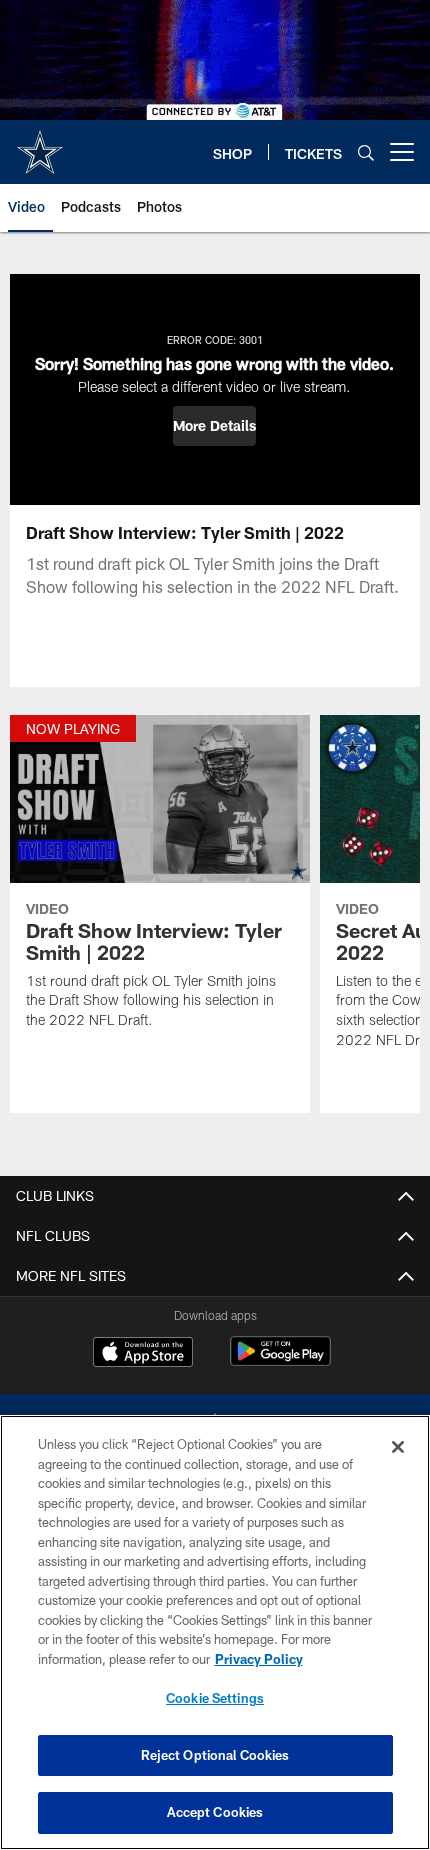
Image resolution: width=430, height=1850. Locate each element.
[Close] (398, 1447)
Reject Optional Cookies (215, 1755)
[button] (214, 426)
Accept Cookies (215, 1812)
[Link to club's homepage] (40, 144)
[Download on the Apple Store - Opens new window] (143, 1354)
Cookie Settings (215, 1698)
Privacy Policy (259, 1659)
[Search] (366, 152)
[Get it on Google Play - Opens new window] (280, 1361)
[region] (215, 1632)
